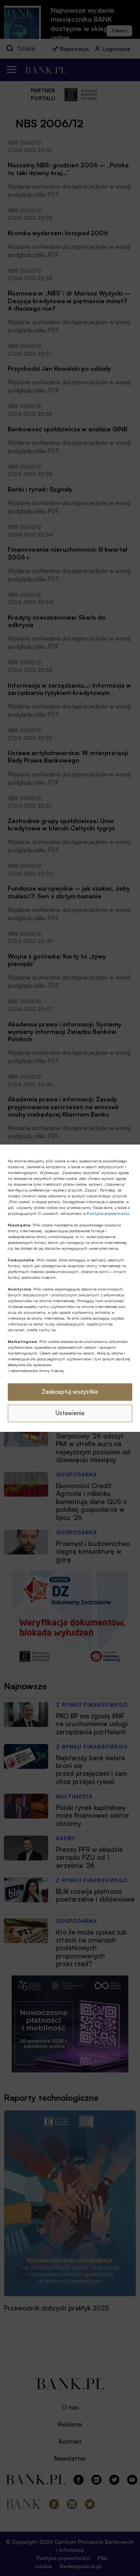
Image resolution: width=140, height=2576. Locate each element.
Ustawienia (70, 1413)
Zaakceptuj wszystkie (70, 1392)
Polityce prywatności (108, 1213)
